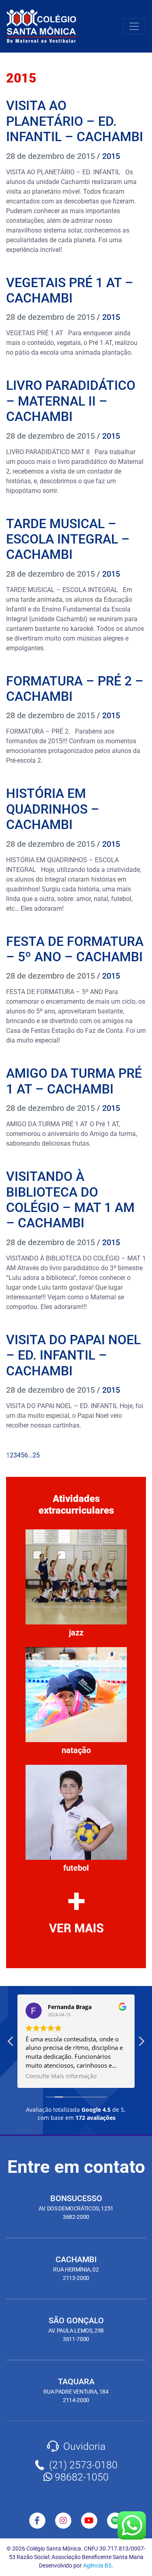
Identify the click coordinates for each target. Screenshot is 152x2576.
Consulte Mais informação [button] (61, 2076)
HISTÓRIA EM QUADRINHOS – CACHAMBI (53, 809)
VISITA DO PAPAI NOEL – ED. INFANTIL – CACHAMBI (73, 1355)
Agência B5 (97, 2565)
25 (36, 1455)
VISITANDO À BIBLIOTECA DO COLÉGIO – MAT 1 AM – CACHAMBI (70, 1200)
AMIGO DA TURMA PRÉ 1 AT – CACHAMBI (74, 1081)
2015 (111, 156)
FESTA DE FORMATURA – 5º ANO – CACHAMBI (75, 949)
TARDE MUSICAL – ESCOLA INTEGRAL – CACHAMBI (68, 539)
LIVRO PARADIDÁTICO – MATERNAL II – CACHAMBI (71, 401)
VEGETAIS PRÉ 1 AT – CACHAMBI (70, 290)
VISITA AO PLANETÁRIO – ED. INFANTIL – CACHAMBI (75, 121)
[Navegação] (134, 26)
